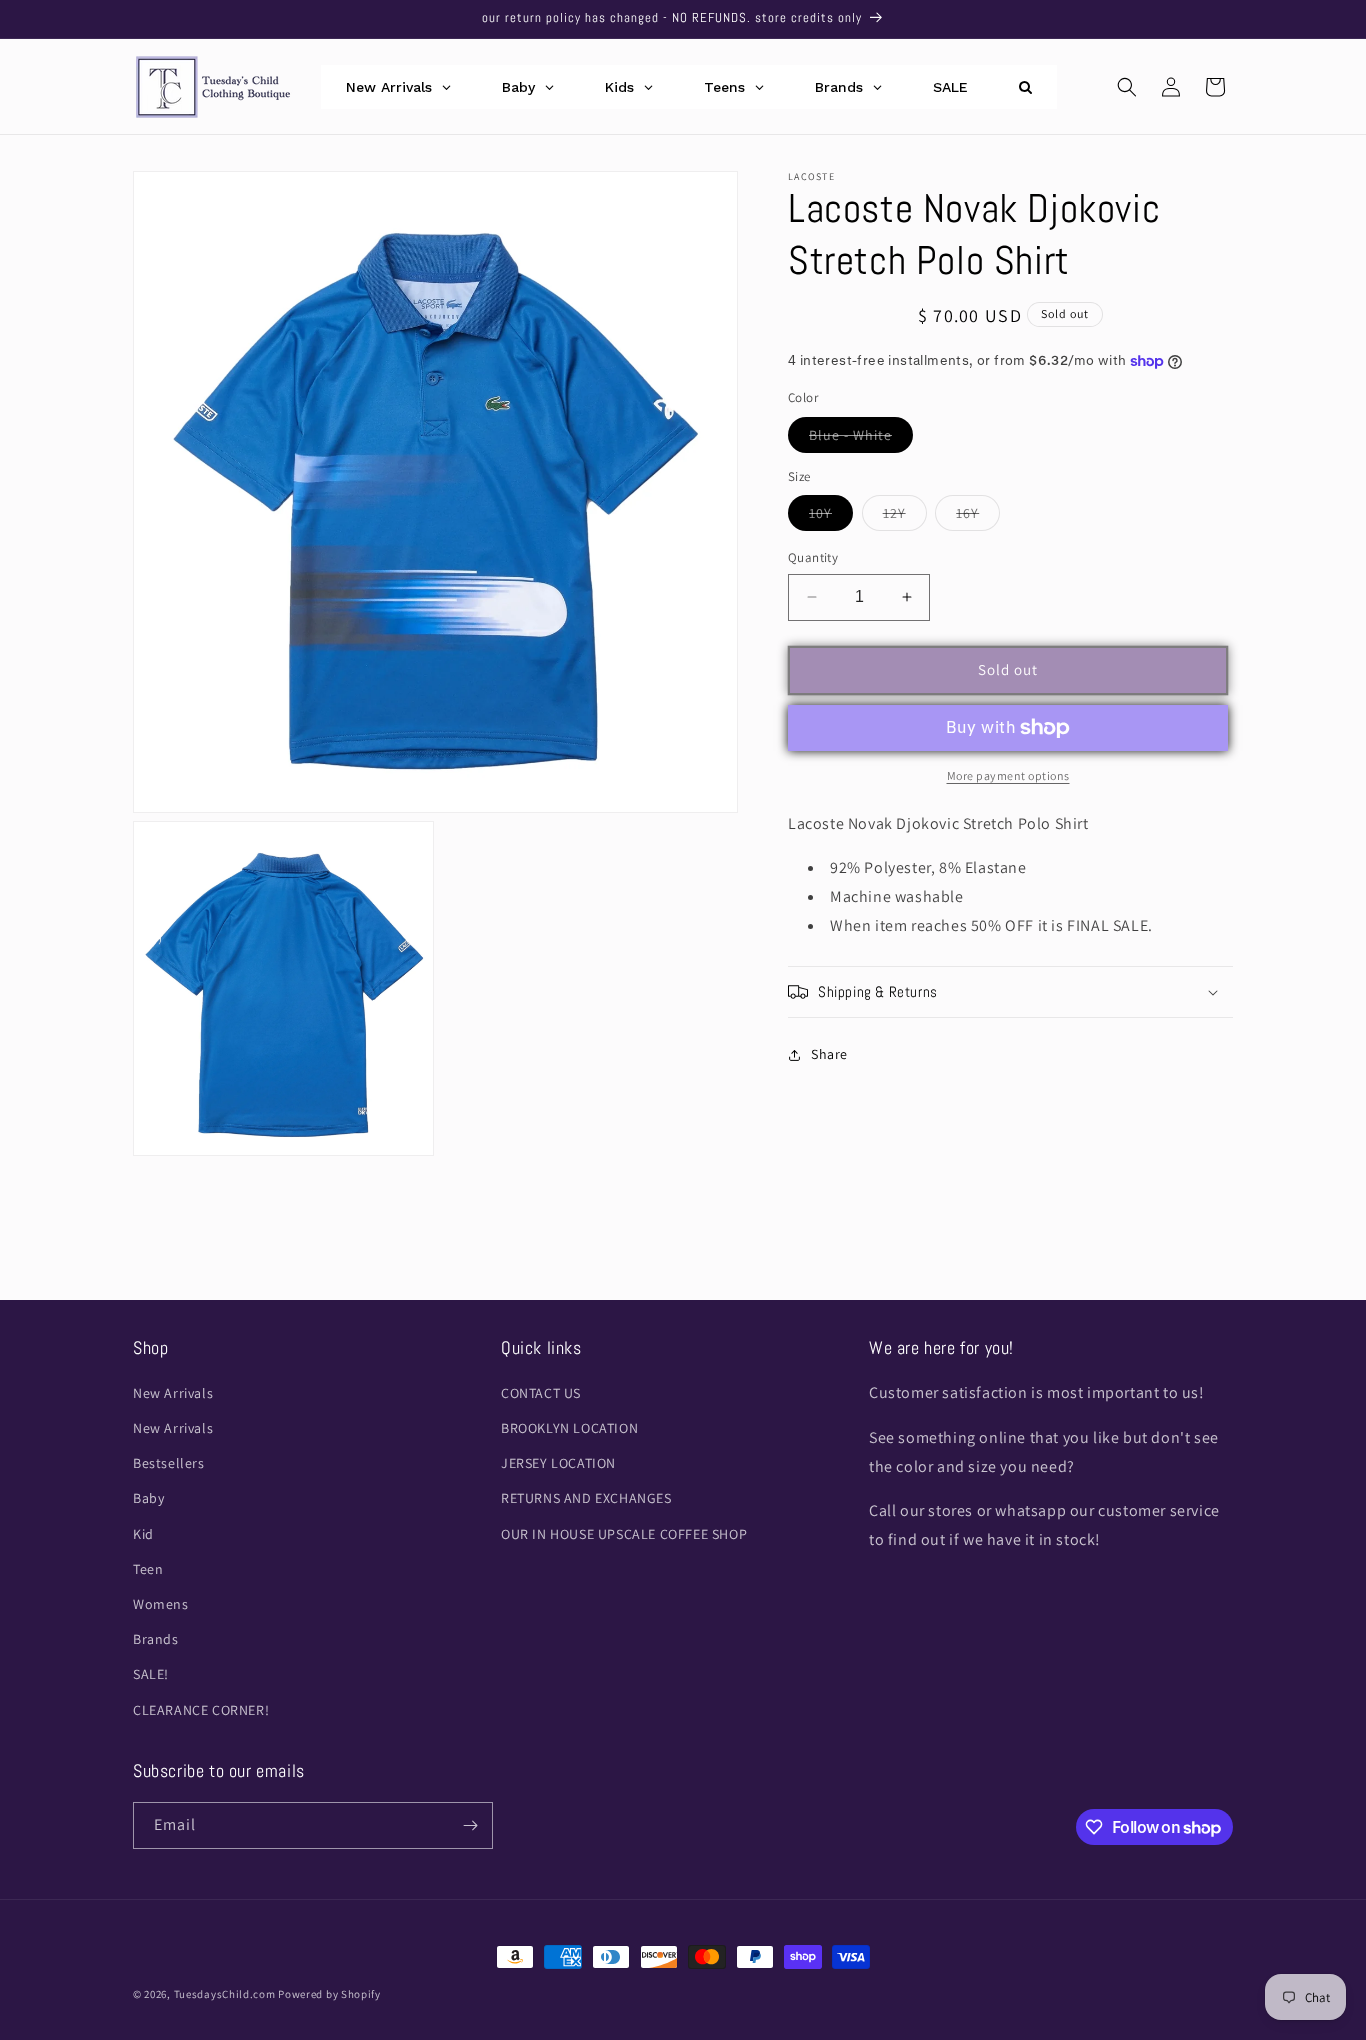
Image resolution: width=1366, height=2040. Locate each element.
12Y (905, 517)
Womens (161, 1605)
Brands (156, 1640)
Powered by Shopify (329, 1994)
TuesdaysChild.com (225, 1994)
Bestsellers (169, 1464)
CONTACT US (541, 1394)
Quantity (813, 557)
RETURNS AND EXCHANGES (586, 1499)
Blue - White (861, 439)
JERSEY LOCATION (558, 1464)
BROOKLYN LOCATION (569, 1429)
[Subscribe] (470, 1825)
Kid (143, 1534)
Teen (148, 1570)
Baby (148, 1499)
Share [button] (829, 1054)
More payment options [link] (1008, 775)
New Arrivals (173, 1394)
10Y (831, 517)
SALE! (151, 1675)
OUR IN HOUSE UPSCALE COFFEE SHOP (624, 1534)
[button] (1127, 87)
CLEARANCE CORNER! (201, 1710)
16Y (978, 517)
